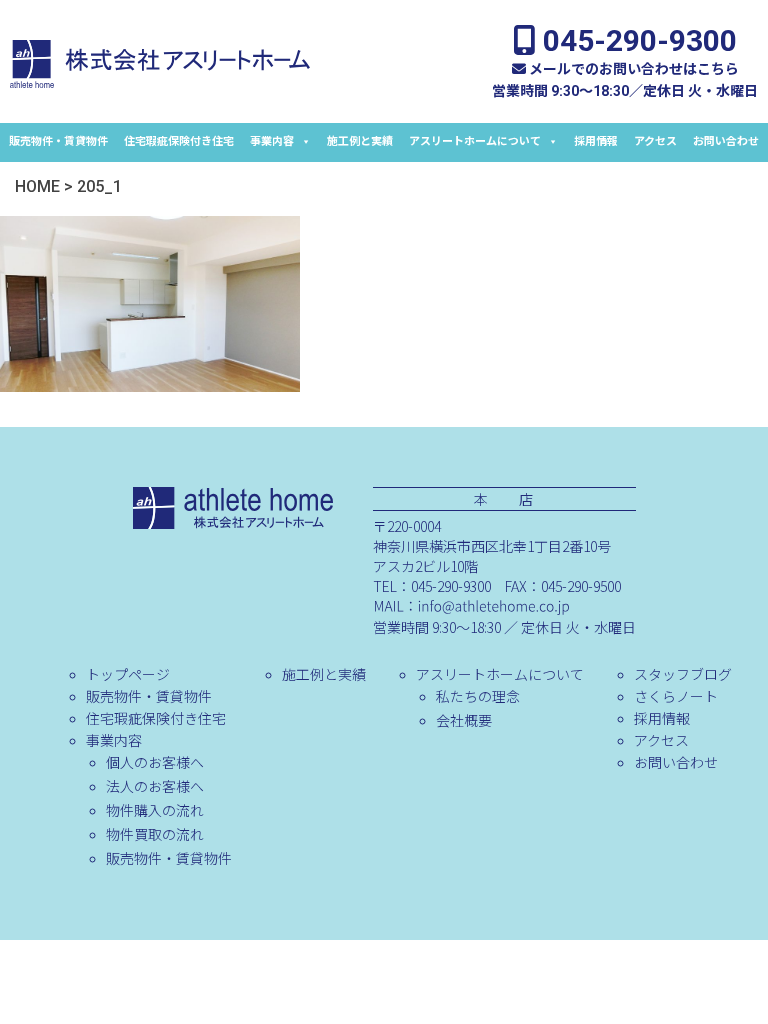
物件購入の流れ (155, 810)
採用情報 (596, 141)
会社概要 (464, 720)
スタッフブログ (683, 674)
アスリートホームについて (475, 141)
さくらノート (676, 696)
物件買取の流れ (155, 834)
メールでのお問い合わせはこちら (632, 69)
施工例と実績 (360, 141)
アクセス (655, 141)
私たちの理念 (478, 696)
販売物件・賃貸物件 (58, 141)
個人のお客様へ (155, 762)
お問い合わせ (726, 141)
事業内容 (272, 141)
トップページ (128, 674)
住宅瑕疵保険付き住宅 (179, 141)
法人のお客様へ (155, 786)
